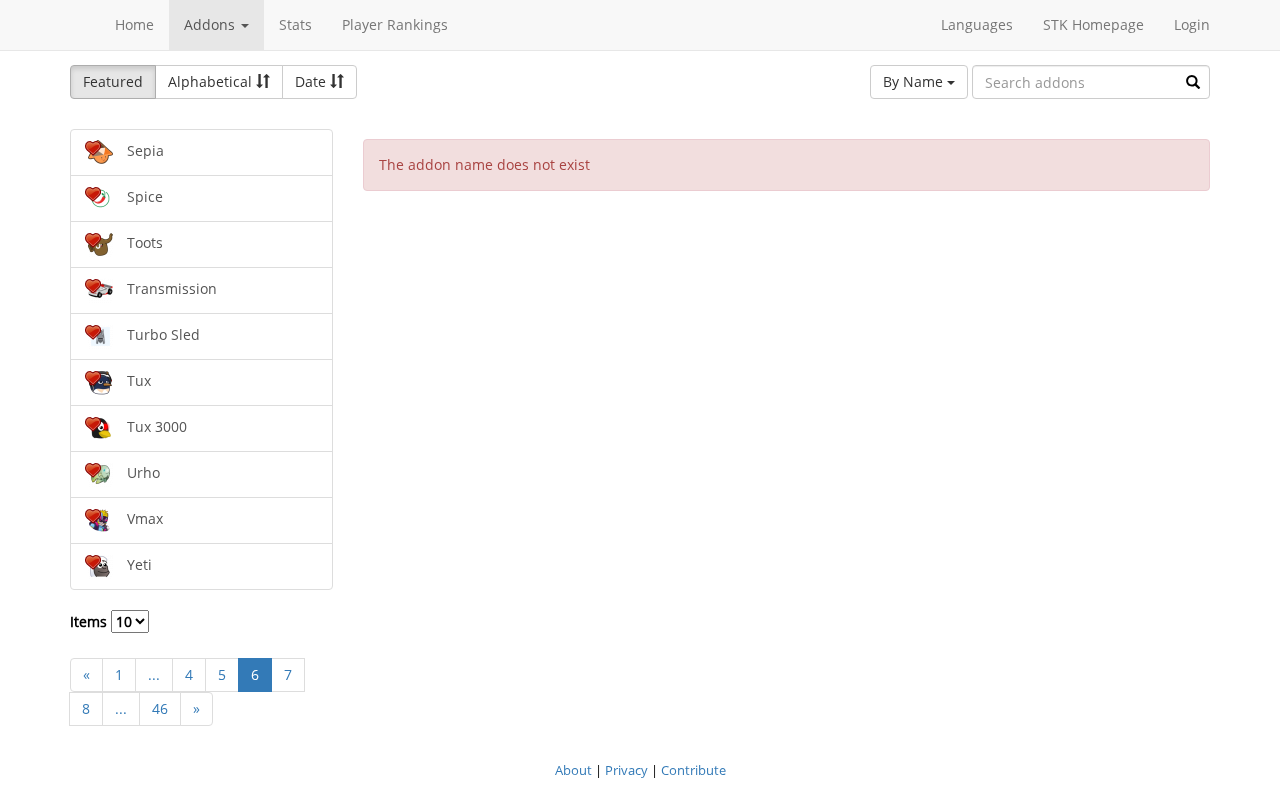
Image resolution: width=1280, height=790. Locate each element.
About (573, 770)
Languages (977, 24)
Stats (295, 24)
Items (90, 621)
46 (160, 708)
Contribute (693, 770)
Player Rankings (395, 24)
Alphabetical (212, 81)
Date (312, 81)
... (154, 674)
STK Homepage (1093, 24)
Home (134, 24)
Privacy (626, 770)
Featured (113, 81)
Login (1192, 24)
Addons (211, 24)
